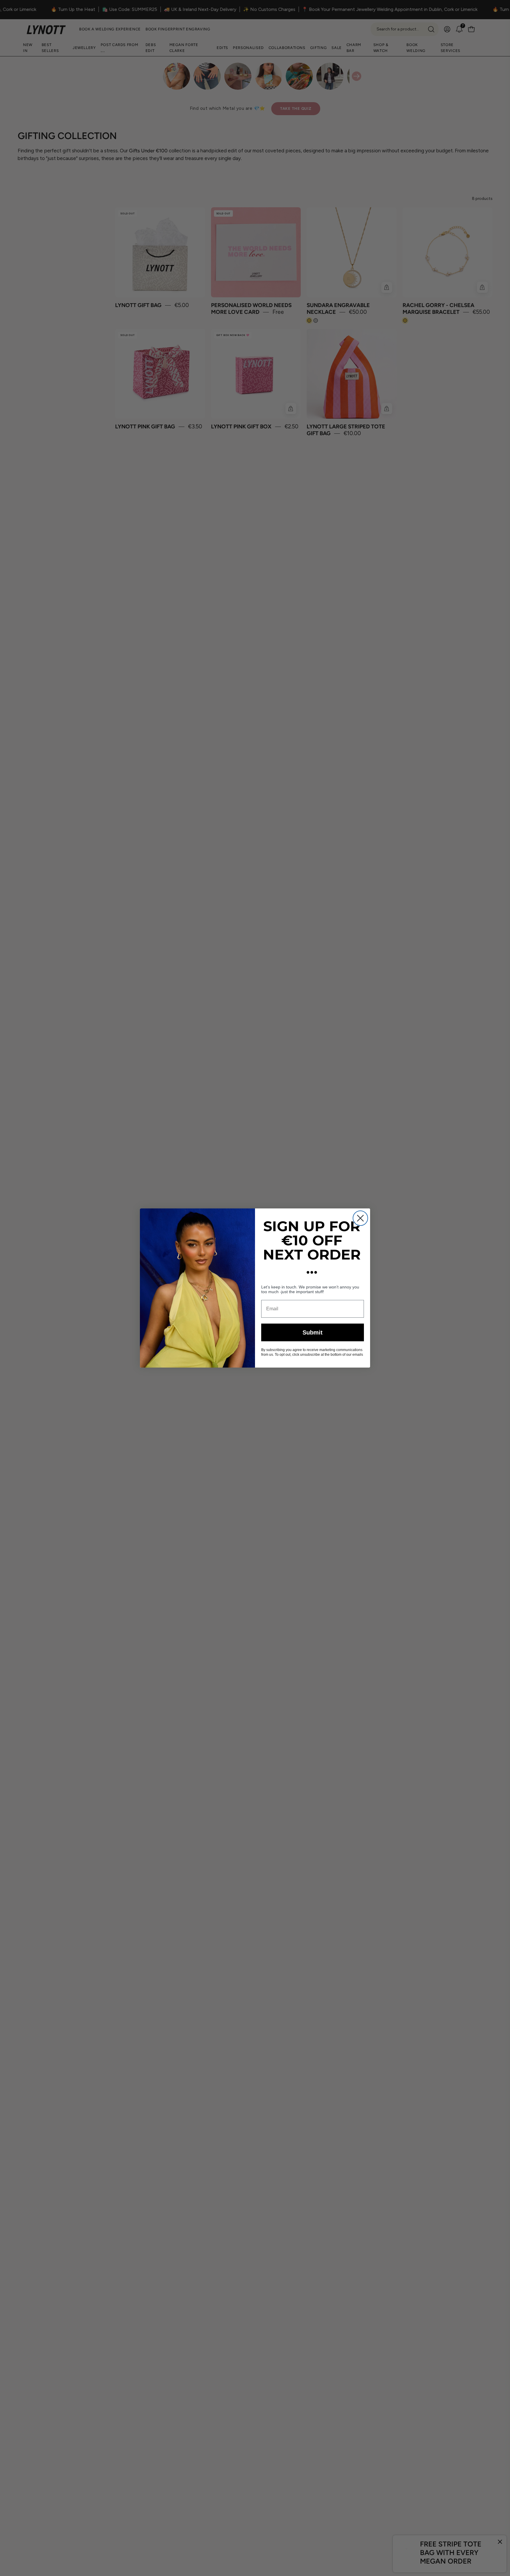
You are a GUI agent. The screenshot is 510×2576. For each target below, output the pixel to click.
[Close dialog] (360, 1218)
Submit (313, 1332)
